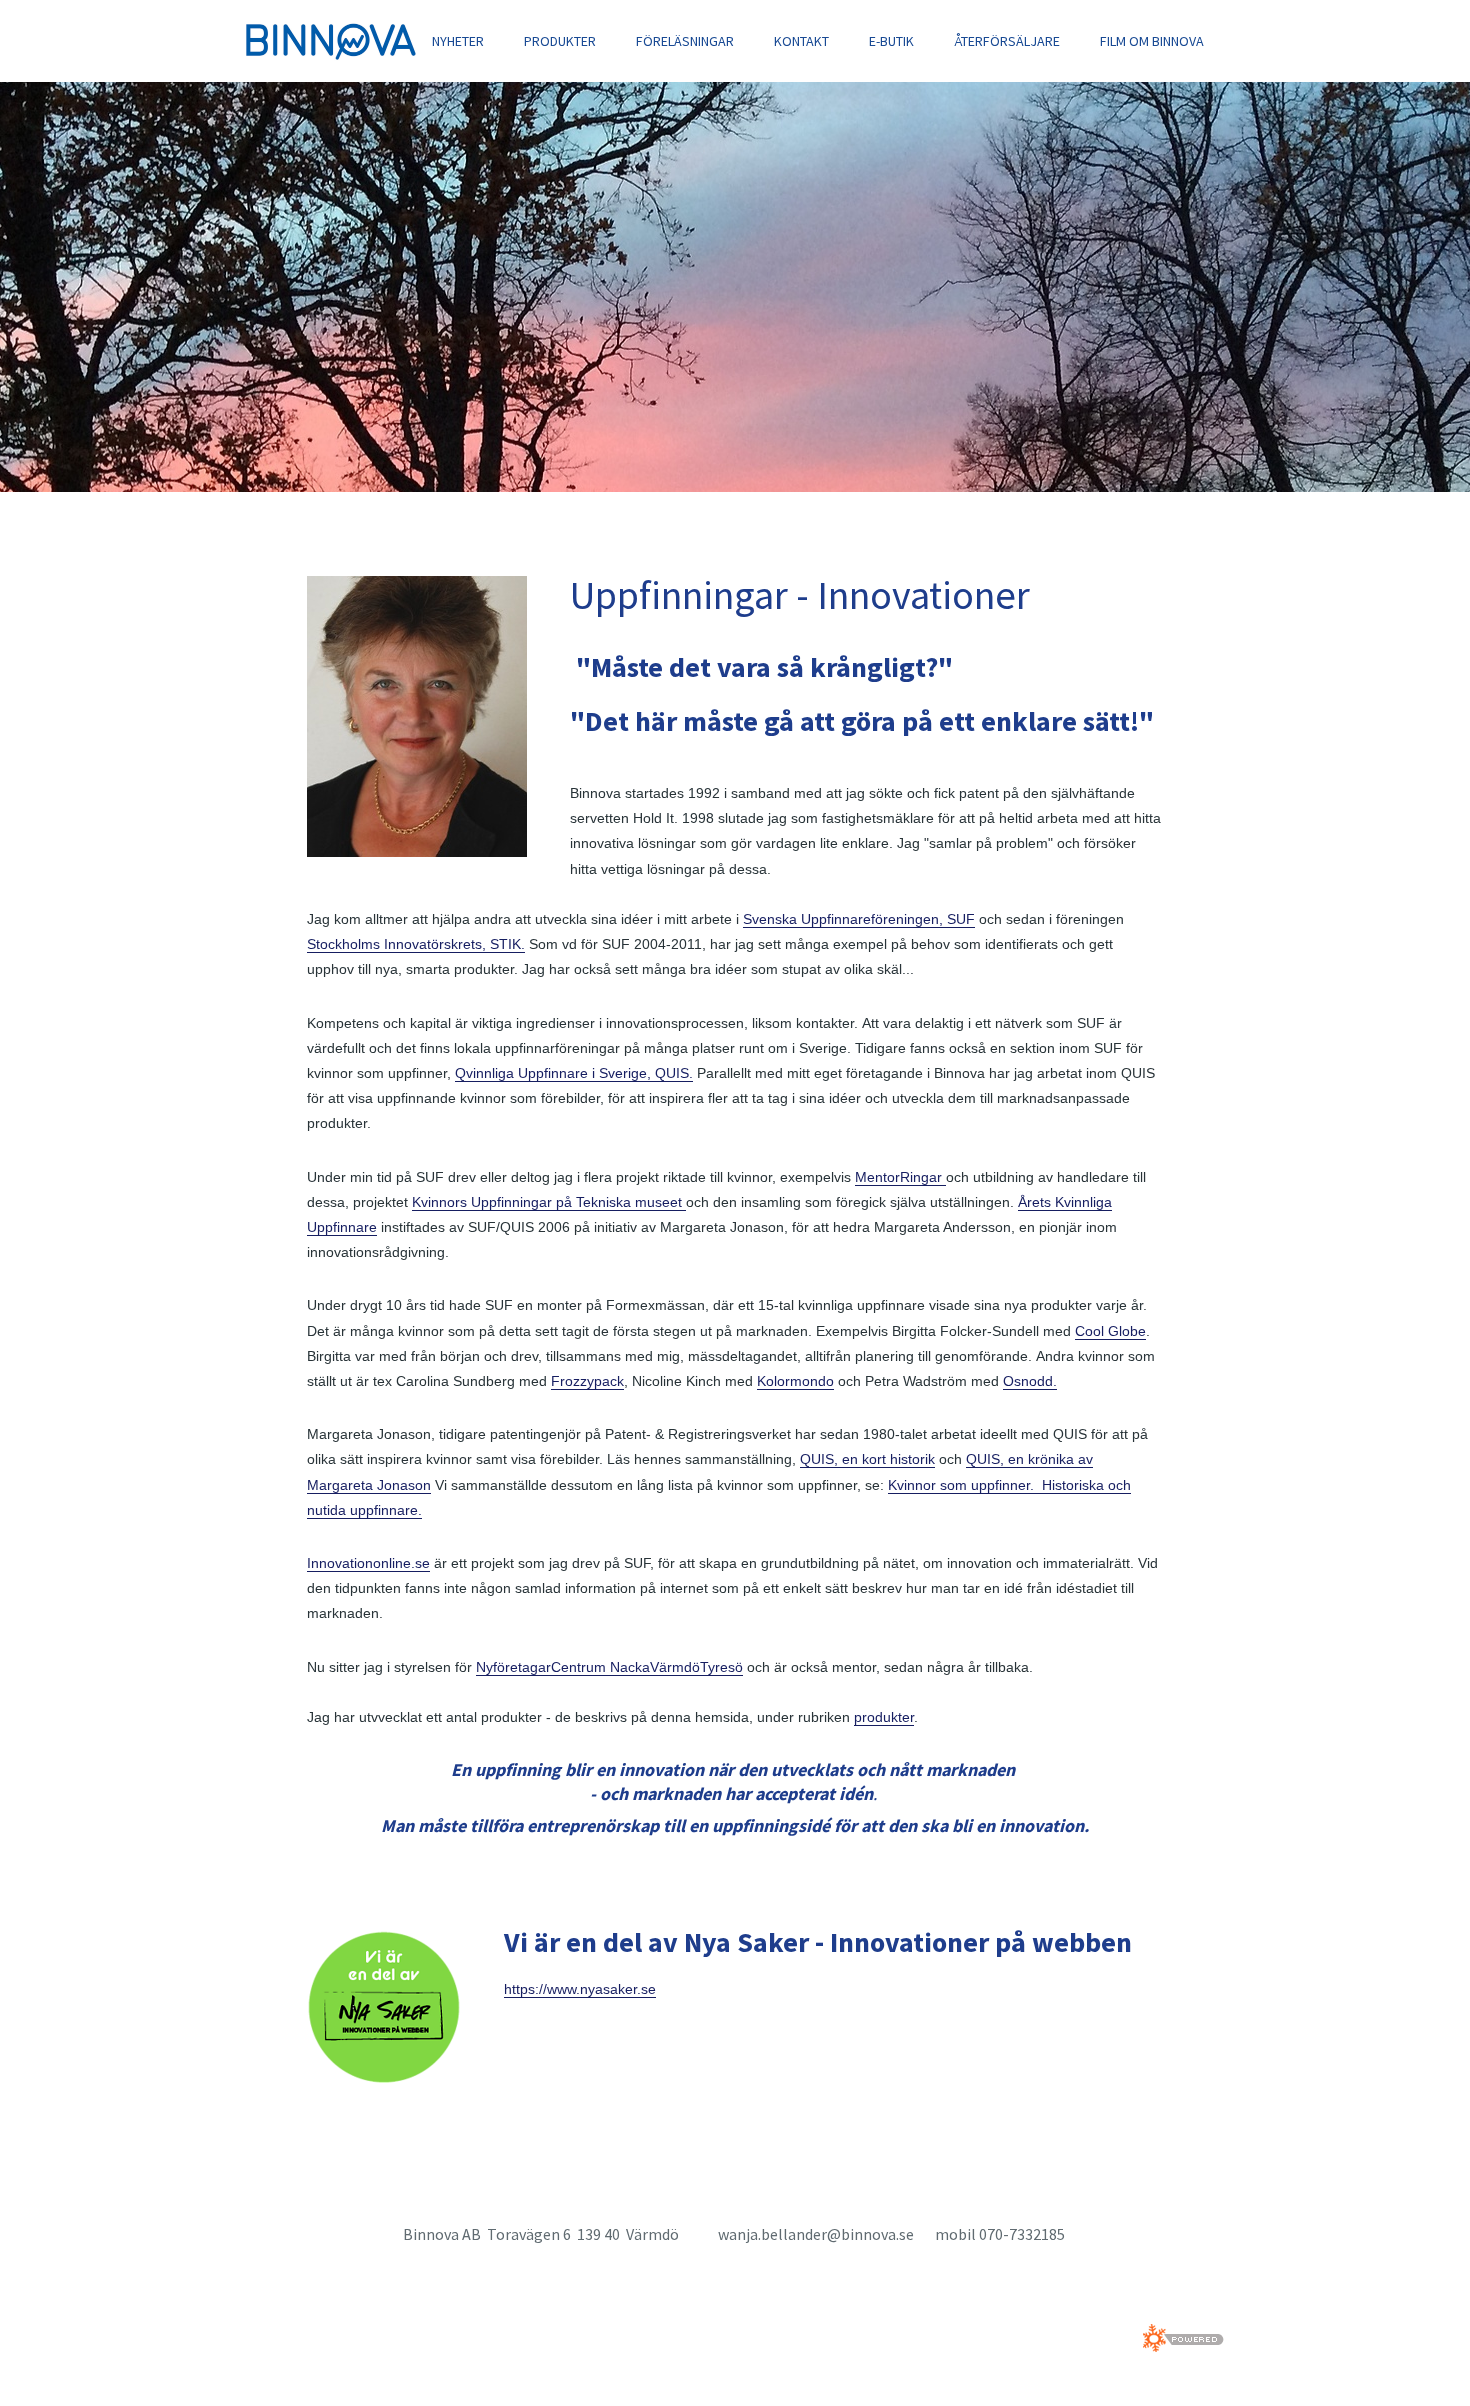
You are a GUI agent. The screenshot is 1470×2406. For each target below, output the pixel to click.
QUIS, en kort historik (867, 1459)
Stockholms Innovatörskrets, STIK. (416, 944)
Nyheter (458, 41)
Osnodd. (1030, 1381)
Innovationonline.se (368, 1563)
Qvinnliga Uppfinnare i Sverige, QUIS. (574, 1073)
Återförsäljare (1007, 41)
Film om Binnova (1152, 41)
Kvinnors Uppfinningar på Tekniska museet (549, 1202)
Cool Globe (1110, 1331)
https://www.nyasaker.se (580, 1989)
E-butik (891, 41)
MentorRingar (900, 1177)
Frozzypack (587, 1381)
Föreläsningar (685, 41)
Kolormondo (795, 1381)
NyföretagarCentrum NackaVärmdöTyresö (609, 1667)
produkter (884, 1717)
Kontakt (801, 41)
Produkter (560, 41)
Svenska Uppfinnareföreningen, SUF (859, 919)
